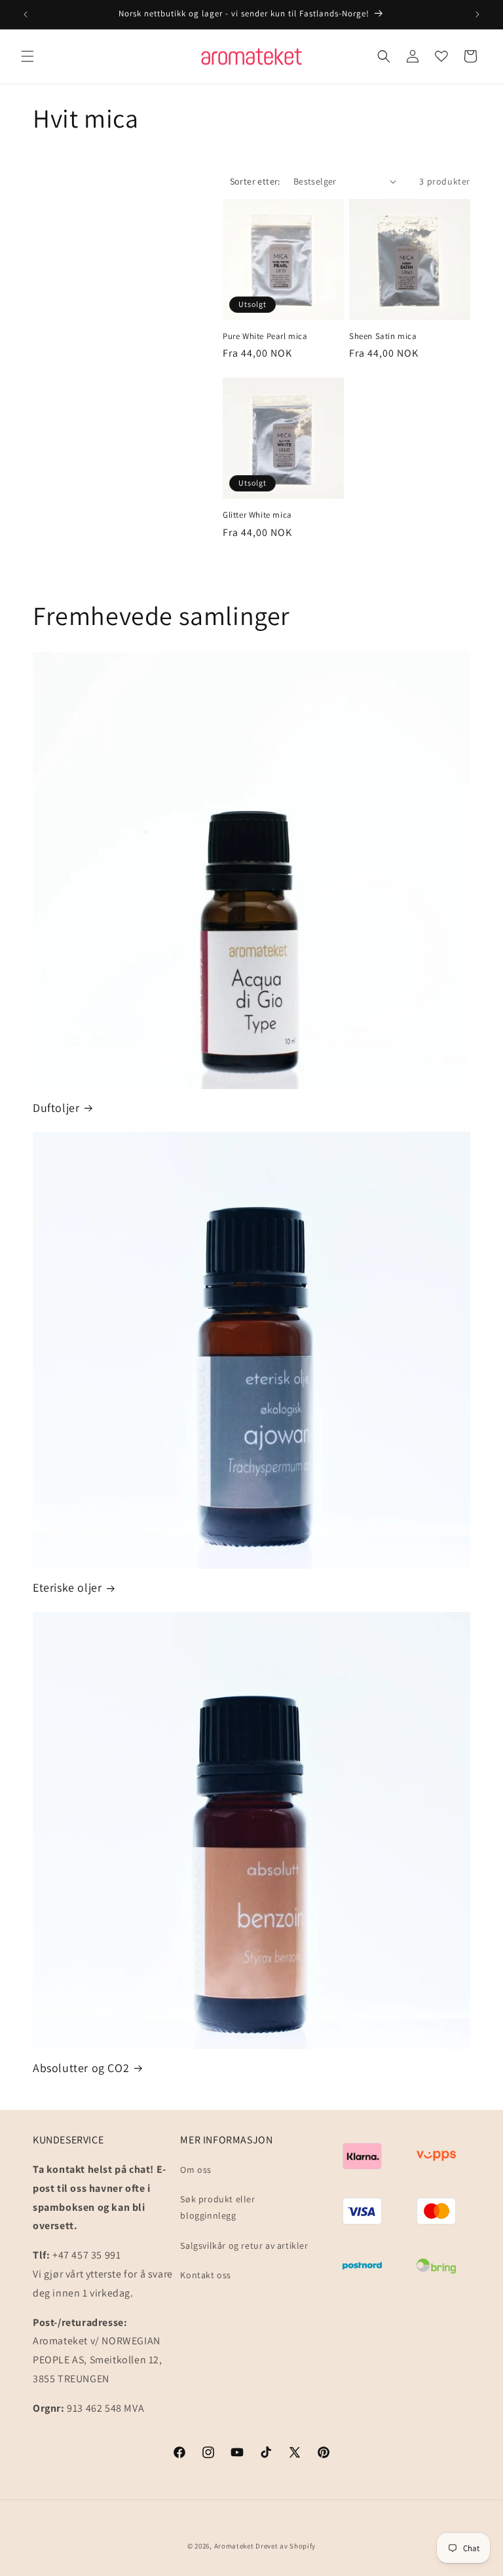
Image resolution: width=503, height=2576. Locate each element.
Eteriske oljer (67, 1587)
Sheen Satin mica (383, 336)
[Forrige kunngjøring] (26, 14)
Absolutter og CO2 (81, 2068)
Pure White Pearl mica (265, 336)
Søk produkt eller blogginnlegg (217, 2207)
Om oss (196, 2170)
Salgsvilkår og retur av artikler (244, 2245)
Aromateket (234, 2546)
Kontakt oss (206, 2275)
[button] (28, 56)
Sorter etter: (255, 181)
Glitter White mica (257, 515)
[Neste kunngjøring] (477, 14)
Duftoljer (56, 1108)
